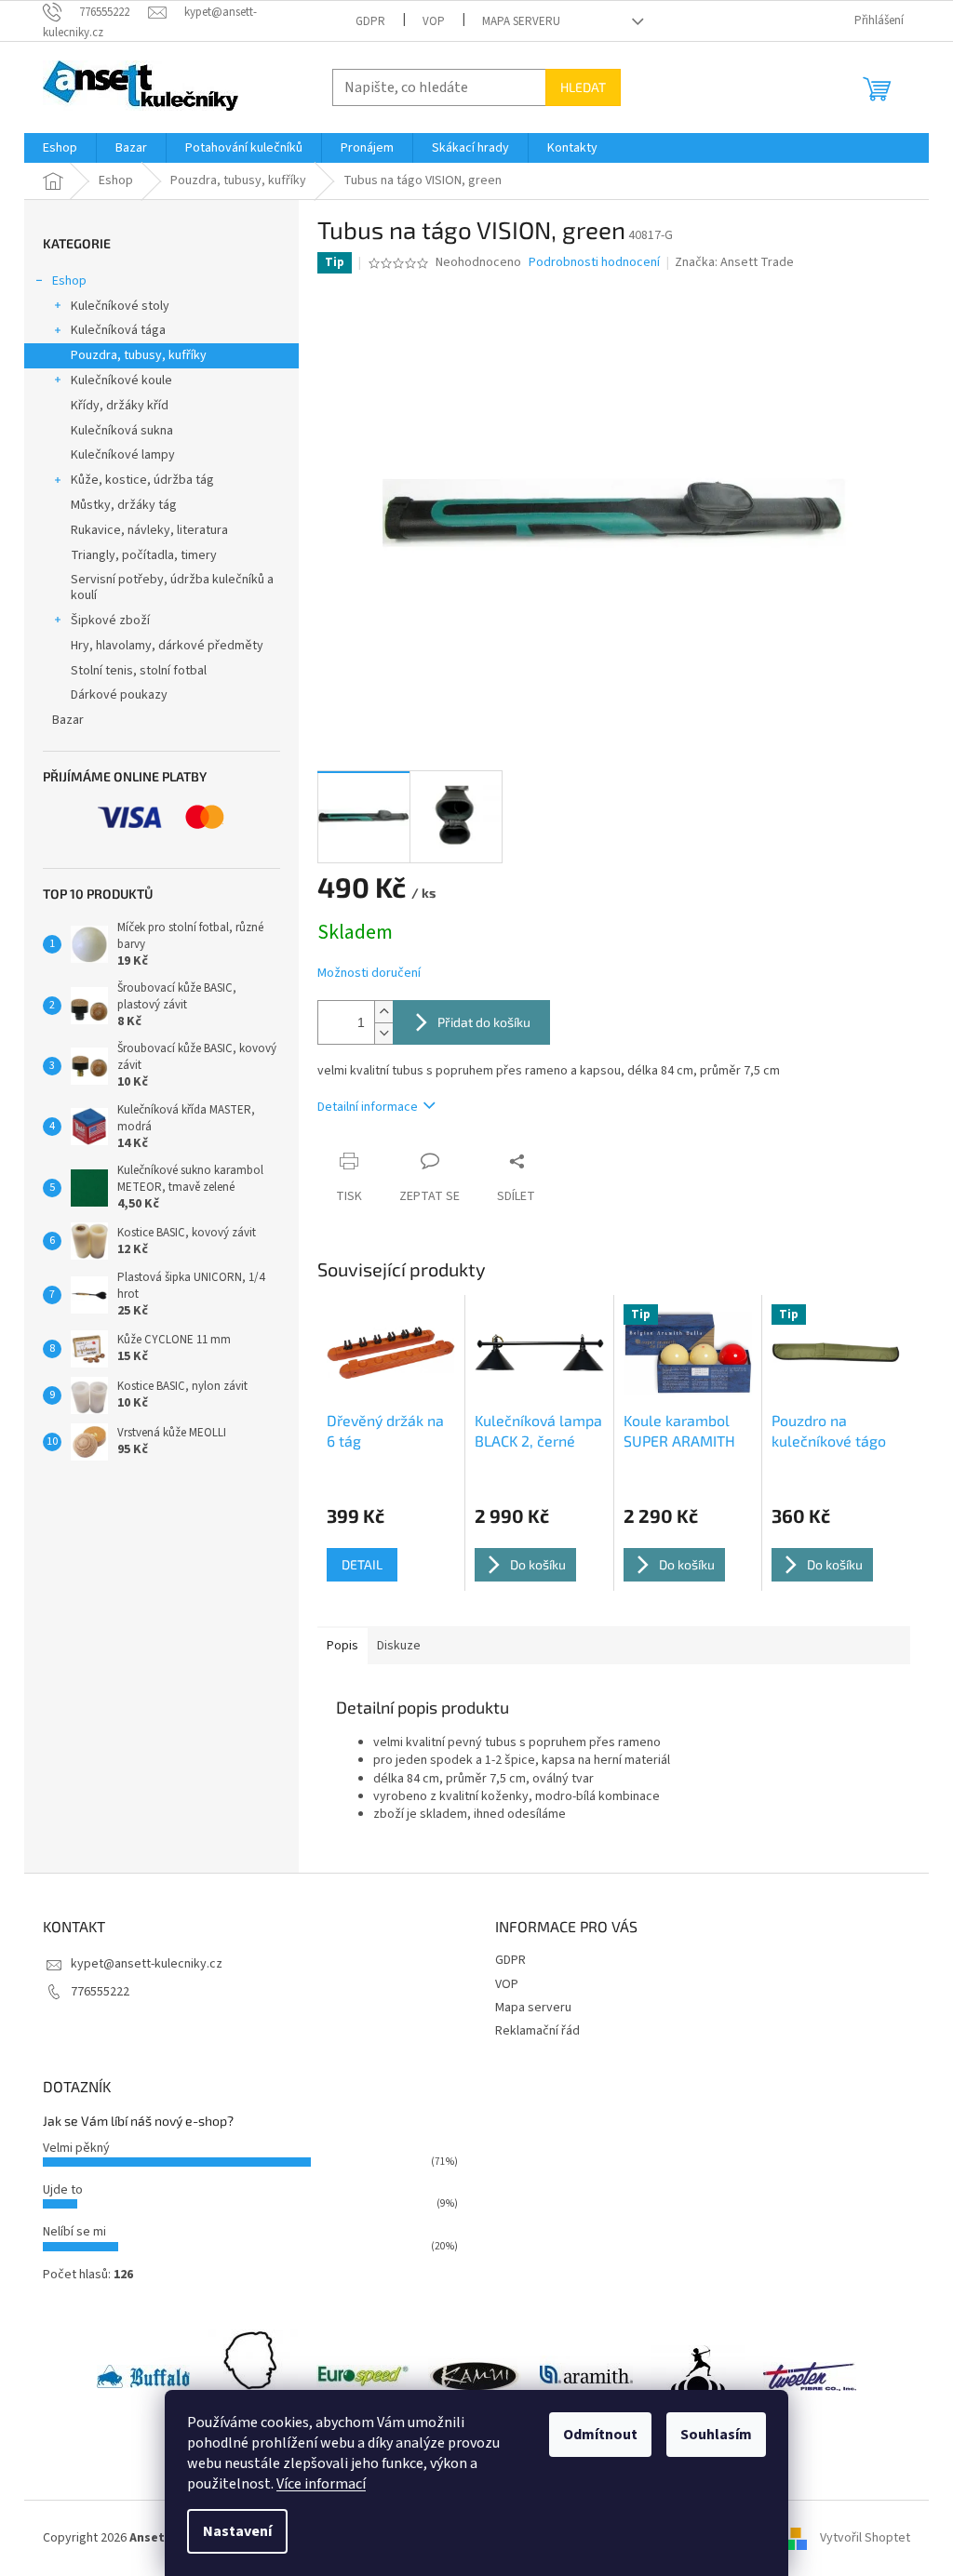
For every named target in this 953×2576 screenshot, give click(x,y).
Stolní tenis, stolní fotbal (139, 671)
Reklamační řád (537, 2031)
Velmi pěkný (76, 2148)
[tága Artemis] (698, 2376)
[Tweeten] (810, 2376)
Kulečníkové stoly (120, 306)
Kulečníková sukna (122, 431)
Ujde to (63, 2190)
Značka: (734, 262)
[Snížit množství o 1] (383, 1033)
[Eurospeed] (363, 2376)
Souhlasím (716, 2435)
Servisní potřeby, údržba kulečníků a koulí (172, 587)
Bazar (68, 720)
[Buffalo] (143, 2376)
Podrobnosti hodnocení (594, 263)
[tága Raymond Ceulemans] (253, 2376)
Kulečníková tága (118, 330)
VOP (434, 21)
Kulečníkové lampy (123, 455)
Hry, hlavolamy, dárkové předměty (167, 646)
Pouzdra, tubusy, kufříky (139, 355)
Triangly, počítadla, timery (144, 555)
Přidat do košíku (484, 1022)
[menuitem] (60, 148)
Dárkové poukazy (119, 695)
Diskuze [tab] (399, 1646)
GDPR (370, 21)
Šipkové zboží (110, 621)
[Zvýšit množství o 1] (383, 1012)
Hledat (583, 87)
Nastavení (237, 2531)
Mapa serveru (521, 21)
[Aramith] (586, 2376)
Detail (362, 1564)
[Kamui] (475, 2376)
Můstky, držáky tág (124, 505)
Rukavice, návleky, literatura (149, 530)
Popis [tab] (342, 1646)
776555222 (100, 1992)
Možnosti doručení (369, 974)
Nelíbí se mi (74, 2232)
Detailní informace (368, 1107)
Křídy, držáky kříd (120, 406)
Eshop (69, 281)
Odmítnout (600, 2435)
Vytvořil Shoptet (865, 2538)
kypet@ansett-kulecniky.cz (147, 1964)
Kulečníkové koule (121, 380)
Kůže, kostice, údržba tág (142, 480)
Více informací (321, 2484)
